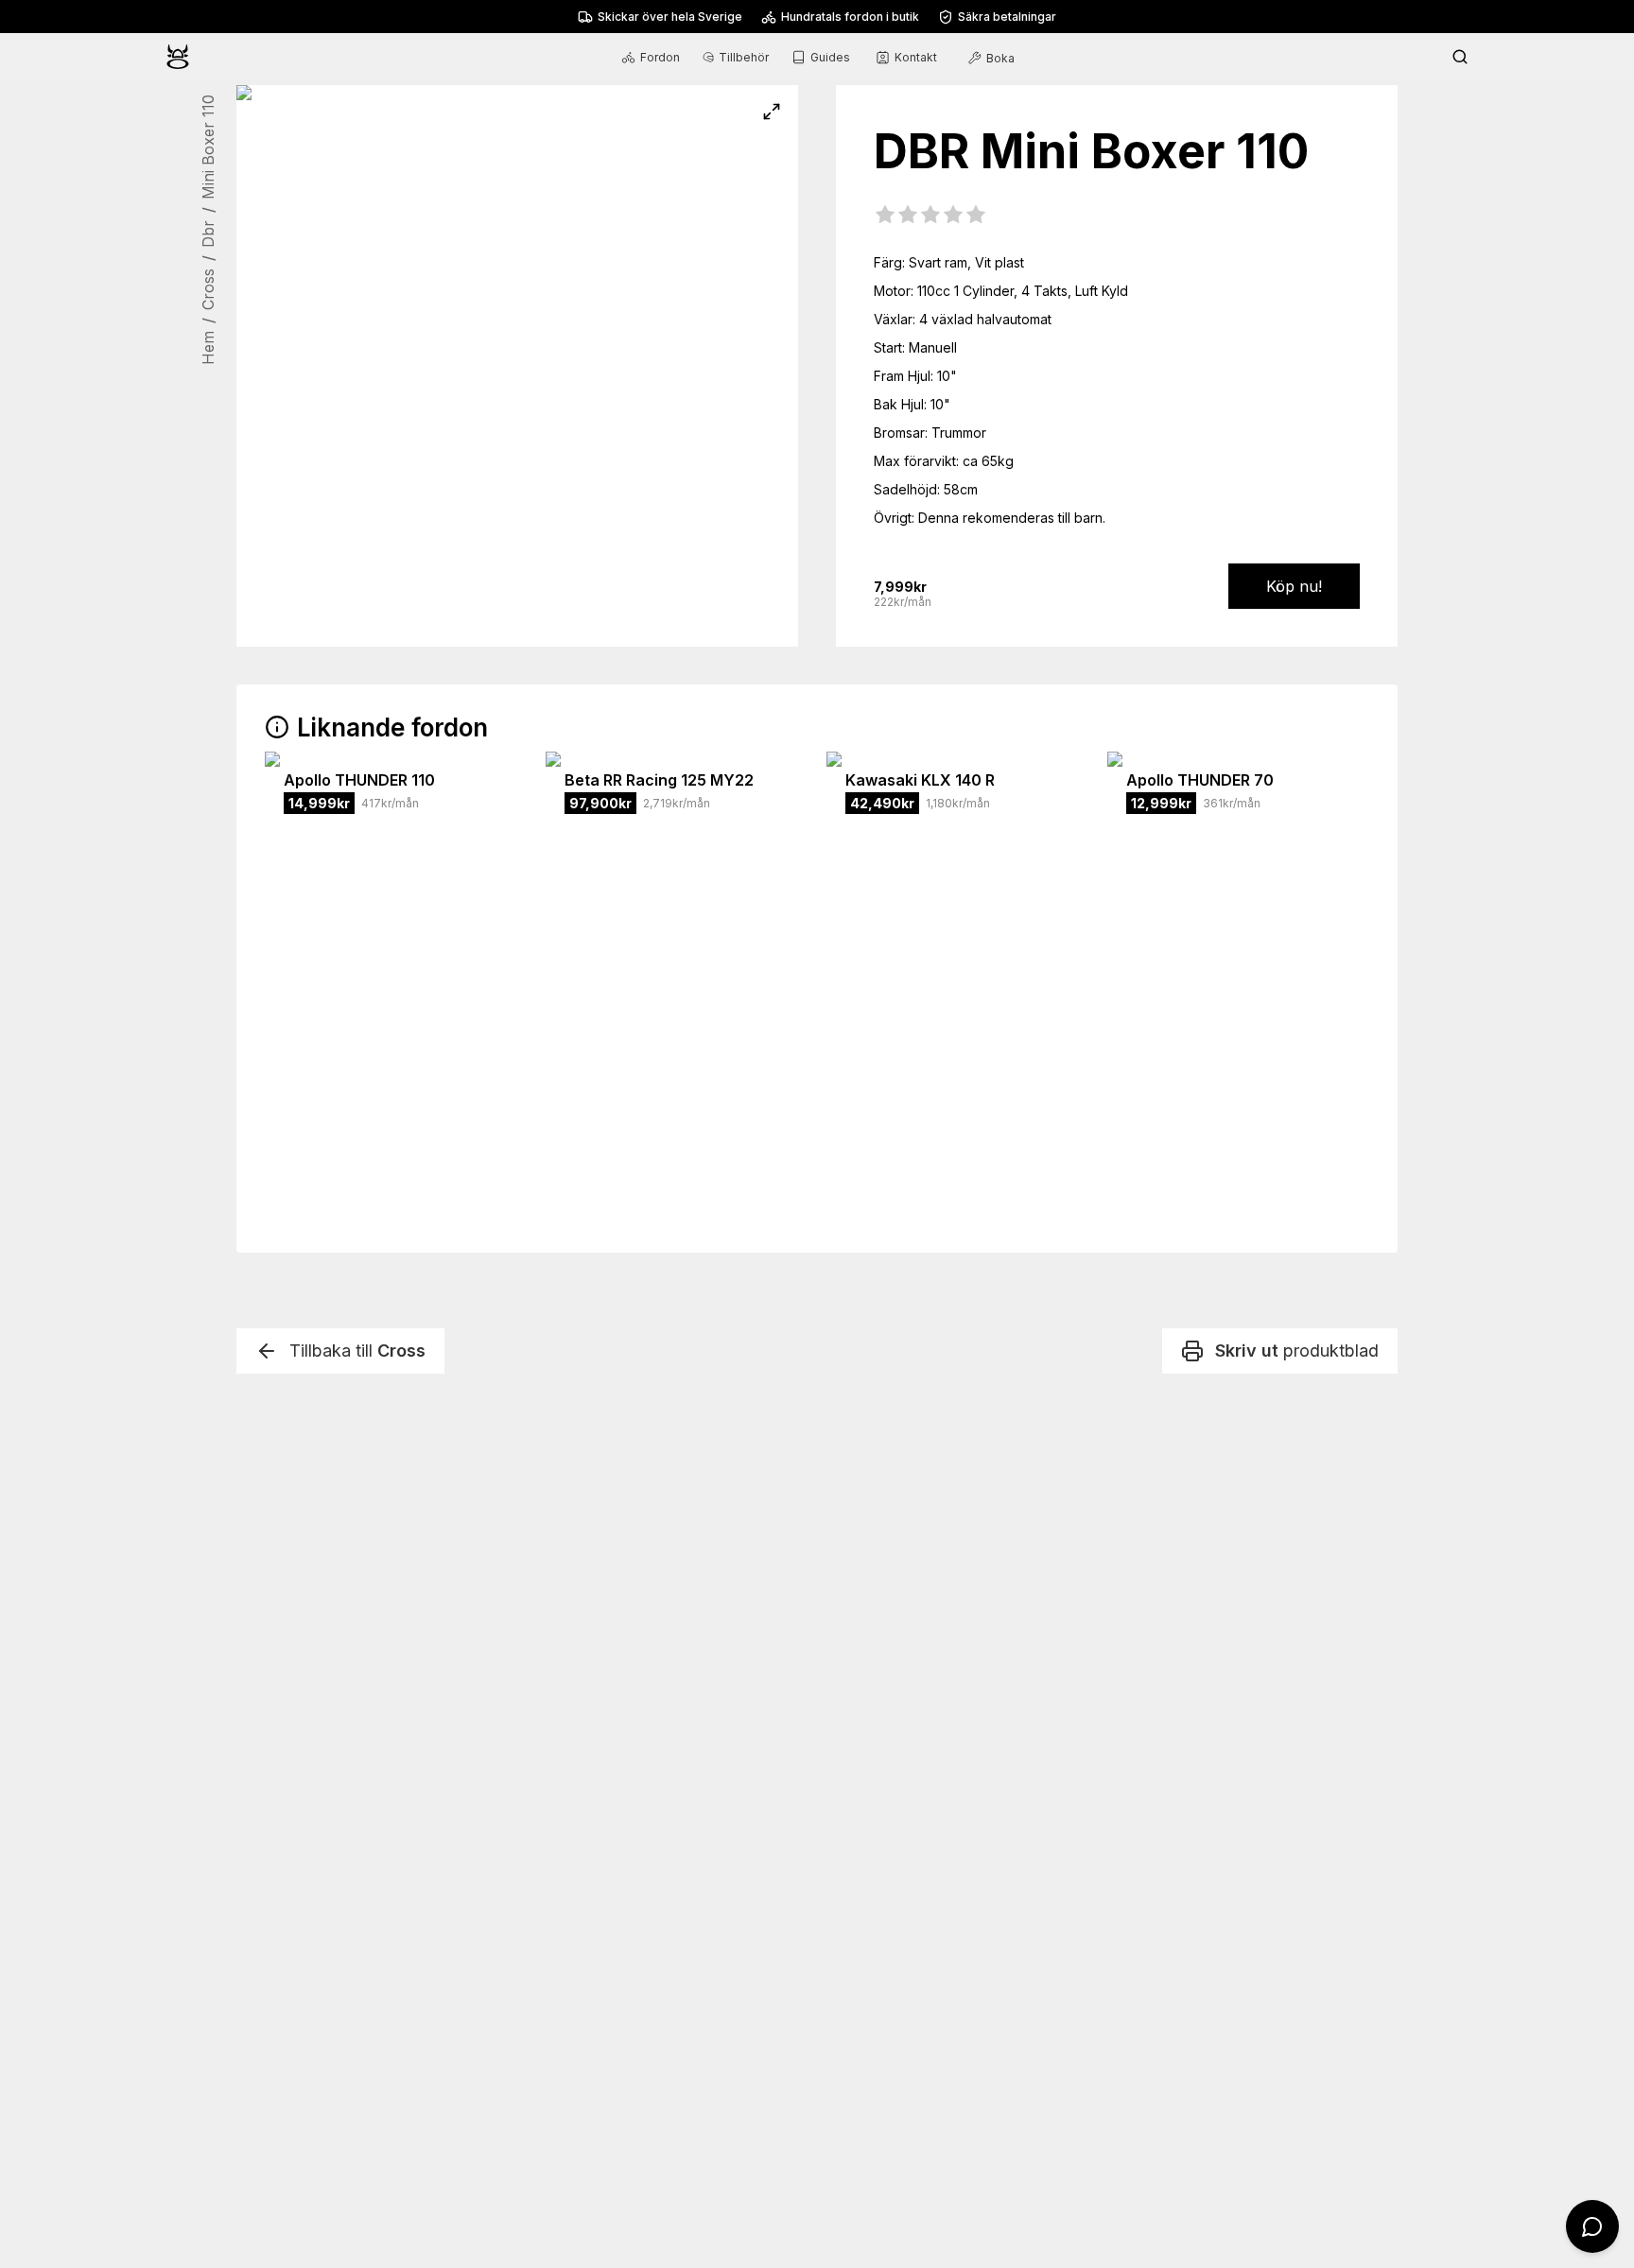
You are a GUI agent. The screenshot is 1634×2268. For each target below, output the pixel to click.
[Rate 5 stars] (976, 216)
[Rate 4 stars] (953, 216)
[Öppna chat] (1592, 2226)
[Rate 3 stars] (930, 216)
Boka (1000, 58)
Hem (208, 348)
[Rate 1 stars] (885, 216)
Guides (830, 57)
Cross (208, 289)
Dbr (208, 234)
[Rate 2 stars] (908, 216)
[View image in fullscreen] (772, 112)
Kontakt (916, 57)
